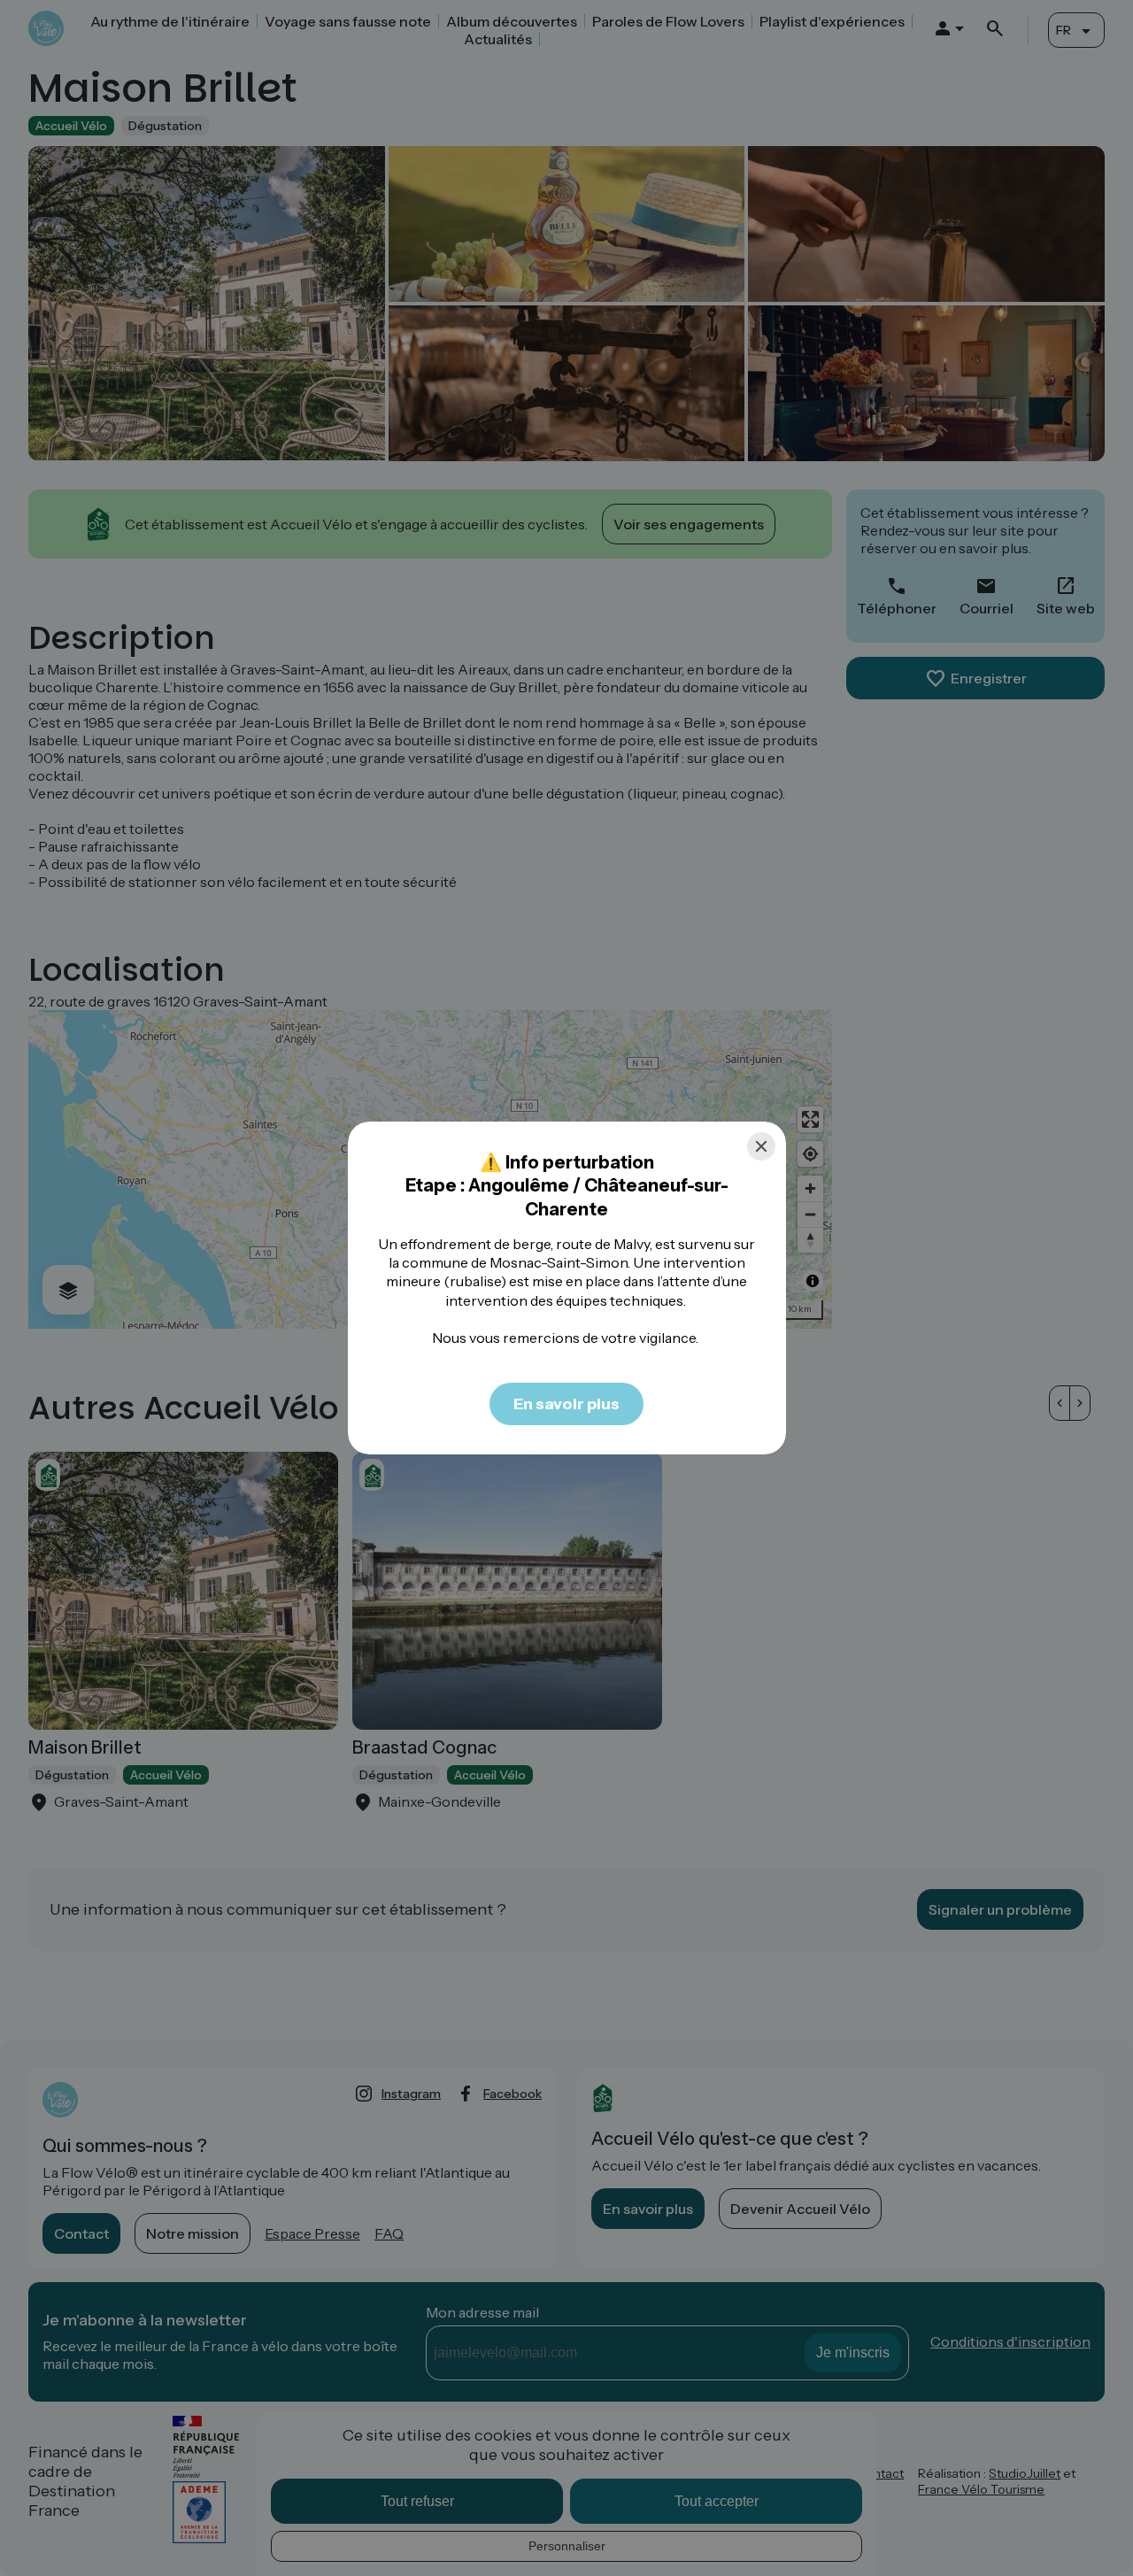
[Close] (761, 1146)
